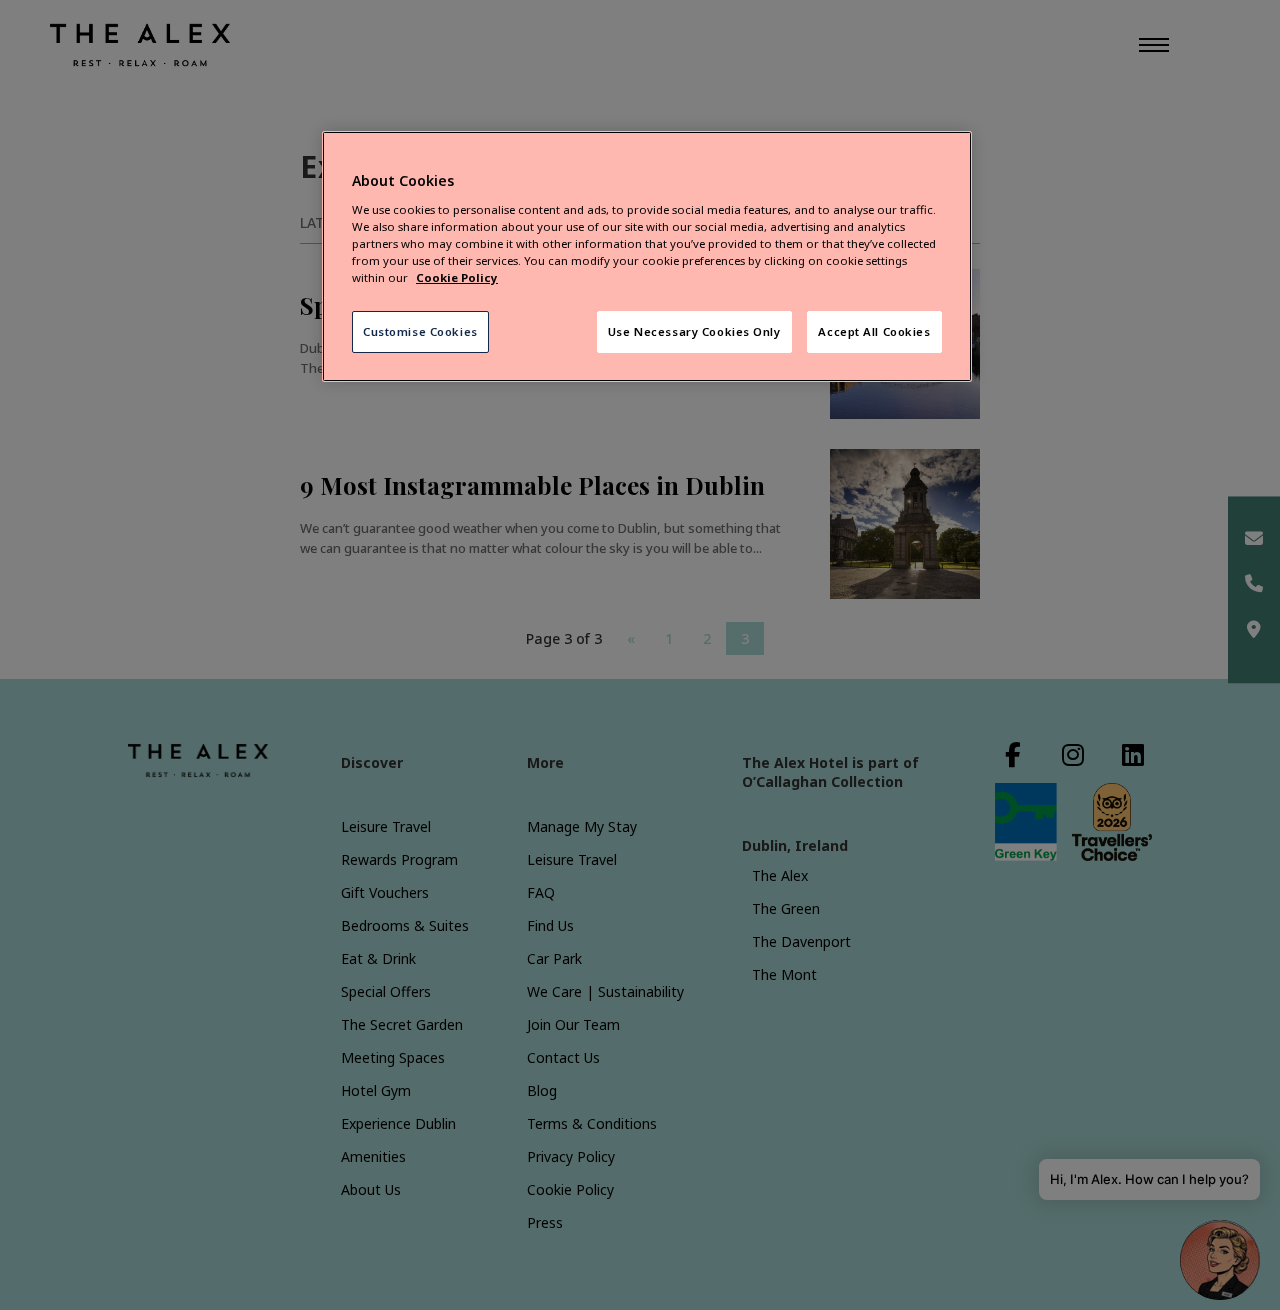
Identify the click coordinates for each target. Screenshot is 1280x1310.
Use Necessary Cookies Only (694, 331)
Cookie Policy (457, 277)
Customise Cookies (420, 331)
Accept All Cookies (874, 331)
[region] (647, 256)
